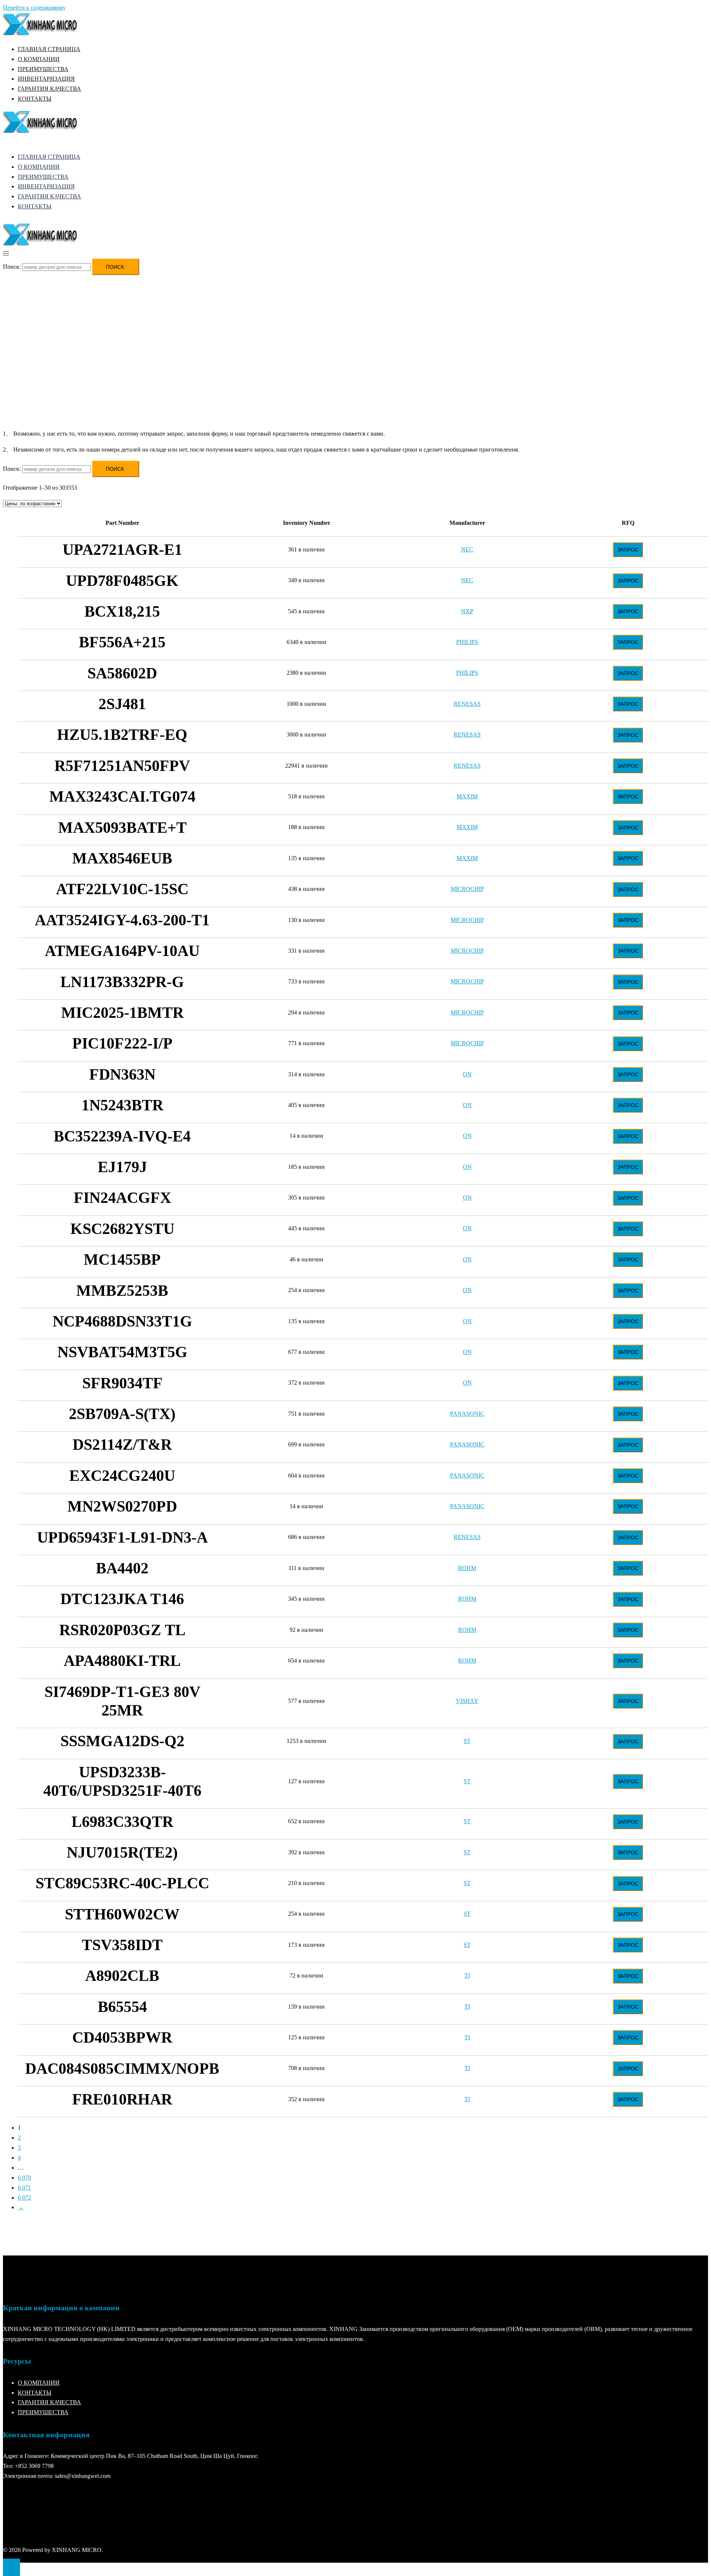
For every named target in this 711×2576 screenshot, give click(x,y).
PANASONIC (467, 1414)
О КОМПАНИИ (39, 59)
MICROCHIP (467, 889)
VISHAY (467, 1701)
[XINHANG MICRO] (40, 33)
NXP (467, 611)
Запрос (628, 550)
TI (467, 1975)
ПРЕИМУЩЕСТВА (43, 69)
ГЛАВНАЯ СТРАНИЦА (49, 49)
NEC (467, 549)
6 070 (24, 2178)
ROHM (467, 1568)
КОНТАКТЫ (35, 99)
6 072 (24, 2198)
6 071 (24, 2188)
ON (467, 1074)
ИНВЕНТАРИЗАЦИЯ (46, 79)
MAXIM (467, 796)
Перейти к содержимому (34, 8)
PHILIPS (467, 642)
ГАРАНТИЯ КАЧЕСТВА (49, 89)
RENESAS (467, 704)
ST (467, 1741)
